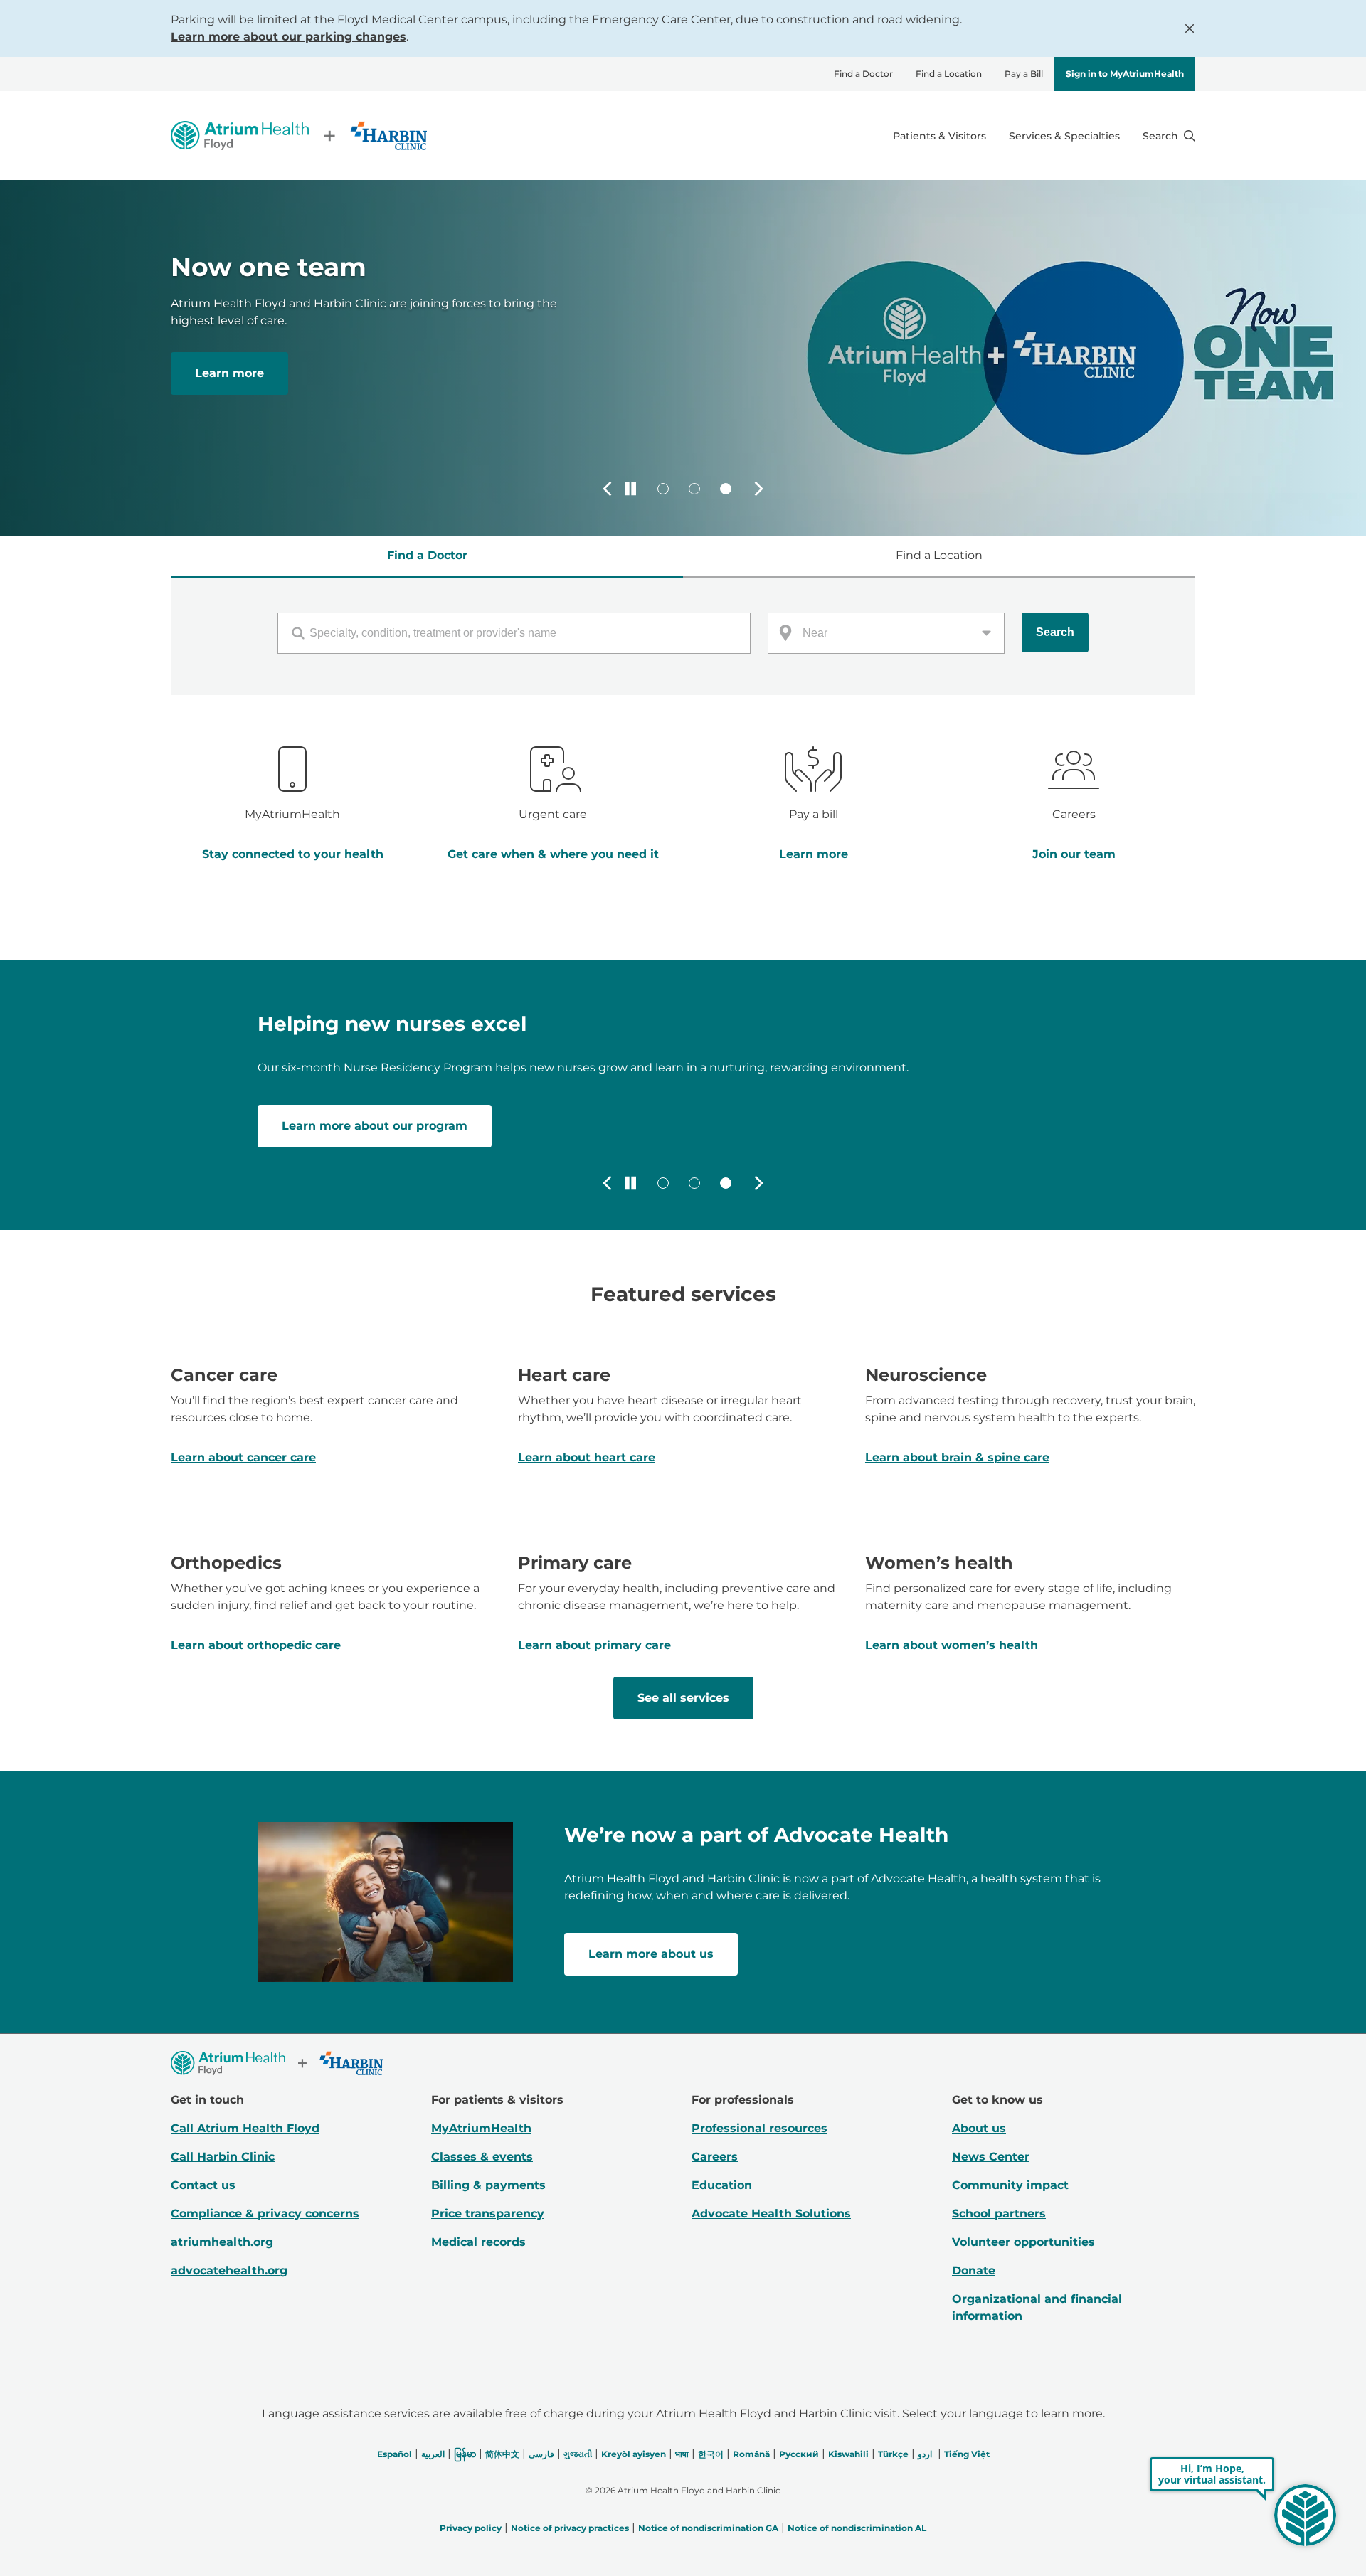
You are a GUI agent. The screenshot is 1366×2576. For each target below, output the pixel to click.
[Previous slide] (608, 489)
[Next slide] (758, 489)
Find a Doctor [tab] (427, 555)
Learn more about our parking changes (288, 37)
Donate (974, 2270)
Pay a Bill (1024, 74)
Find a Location (949, 74)
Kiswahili (848, 2454)
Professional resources (759, 2128)
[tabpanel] (683, 637)
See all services (683, 1698)
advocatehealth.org (229, 2270)
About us (979, 2128)
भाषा (682, 2454)
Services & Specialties (1064, 136)
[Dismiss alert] (1190, 28)
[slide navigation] (663, 489)
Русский (799, 2454)
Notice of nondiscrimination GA (708, 2528)
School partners (999, 2214)
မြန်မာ (465, 2454)
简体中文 (502, 2454)
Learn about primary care (594, 1645)
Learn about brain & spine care (957, 1457)
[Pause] (630, 489)
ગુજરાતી (578, 2454)
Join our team (1074, 854)
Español (395, 2454)
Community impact (1010, 2185)
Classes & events (482, 2157)
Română (751, 2454)
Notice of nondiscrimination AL (857, 2528)
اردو (925, 2454)
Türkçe (893, 2454)
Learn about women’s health (952, 1645)
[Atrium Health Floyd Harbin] (299, 136)
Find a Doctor (863, 74)
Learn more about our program (375, 1126)
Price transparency (488, 2214)
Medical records (478, 2242)
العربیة (433, 2454)
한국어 (711, 2454)
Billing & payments (488, 2185)
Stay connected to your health (293, 854)
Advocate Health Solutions (771, 2214)
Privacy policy (471, 2528)
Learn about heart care (587, 1457)
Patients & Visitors (939, 136)
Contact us (203, 2185)
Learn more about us (651, 1954)
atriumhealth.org (222, 2242)
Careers (715, 2157)
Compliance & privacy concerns (265, 2214)
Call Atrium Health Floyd (245, 2128)
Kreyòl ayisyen (634, 2454)
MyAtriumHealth (481, 2128)
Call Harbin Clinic (223, 2157)
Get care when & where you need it (553, 854)
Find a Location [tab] (939, 555)
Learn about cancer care (243, 1457)
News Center (991, 2157)
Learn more (229, 373)
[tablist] (683, 557)
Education (722, 2185)
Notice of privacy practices (570, 2528)
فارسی (541, 2454)
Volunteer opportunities (1023, 2242)
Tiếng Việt (967, 2454)
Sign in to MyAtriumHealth (1125, 74)
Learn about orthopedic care (256, 1645)
